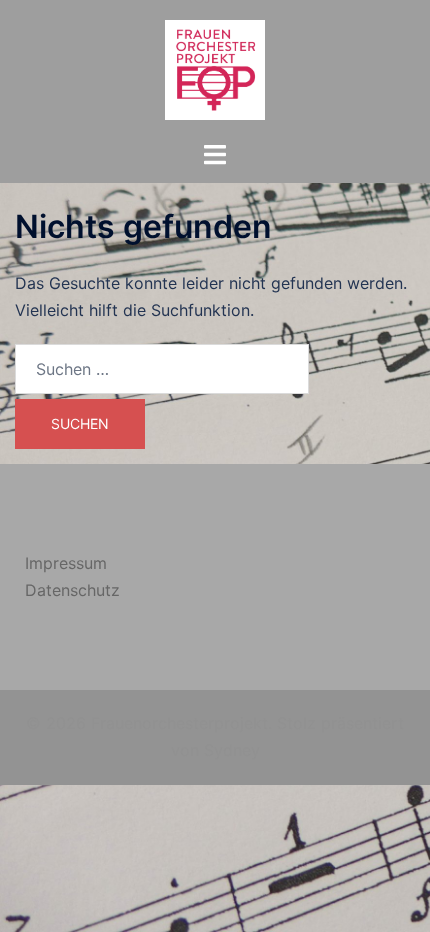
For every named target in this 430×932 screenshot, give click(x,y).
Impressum (66, 563)
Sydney (232, 750)
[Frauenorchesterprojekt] (215, 68)
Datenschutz (72, 590)
